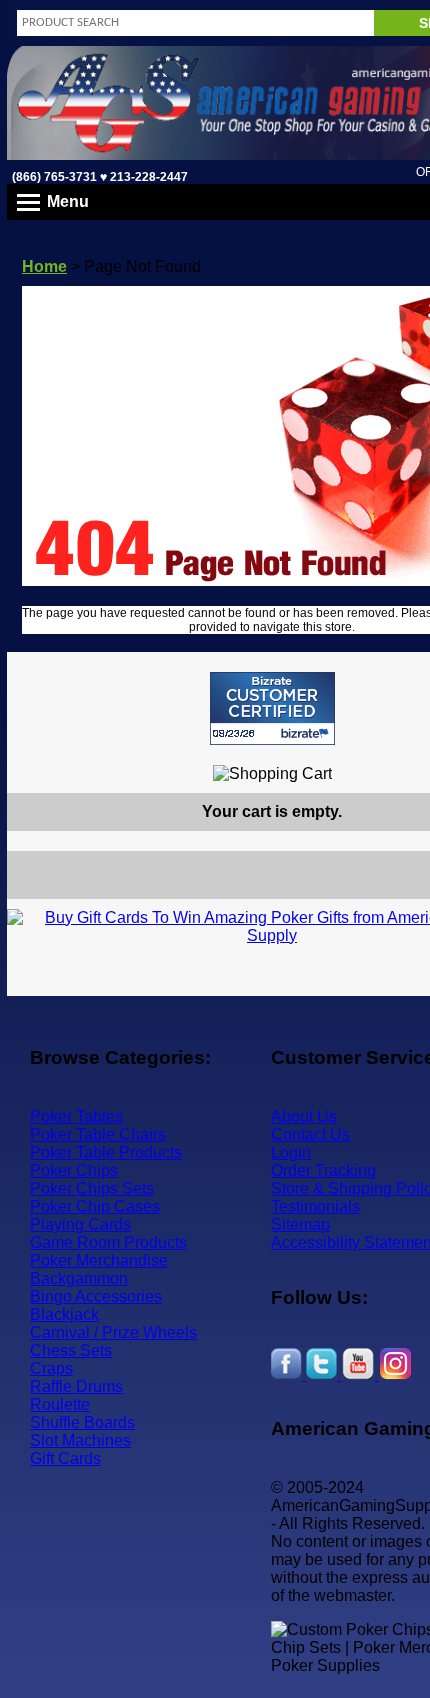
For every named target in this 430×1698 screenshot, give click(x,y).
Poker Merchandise (99, 1260)
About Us (304, 1116)
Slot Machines (80, 1440)
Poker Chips (74, 1170)
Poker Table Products (106, 1152)
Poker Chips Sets (92, 1188)
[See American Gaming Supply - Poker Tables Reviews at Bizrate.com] (272, 708)
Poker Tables (76, 1116)
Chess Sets (71, 1350)
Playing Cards (80, 1224)
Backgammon (79, 1278)
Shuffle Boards (82, 1422)
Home (44, 266)
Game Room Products (108, 1242)
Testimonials (315, 1206)
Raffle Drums (76, 1386)
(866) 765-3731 (54, 177)
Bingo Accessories (96, 1296)
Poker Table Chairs (98, 1134)
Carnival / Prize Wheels (113, 1332)
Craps (51, 1368)
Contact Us (310, 1134)
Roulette (60, 1404)
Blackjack (64, 1314)
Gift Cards (65, 1458)
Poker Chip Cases (95, 1206)
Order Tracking (323, 1170)
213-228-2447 (147, 177)
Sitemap (300, 1224)
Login (291, 1152)
